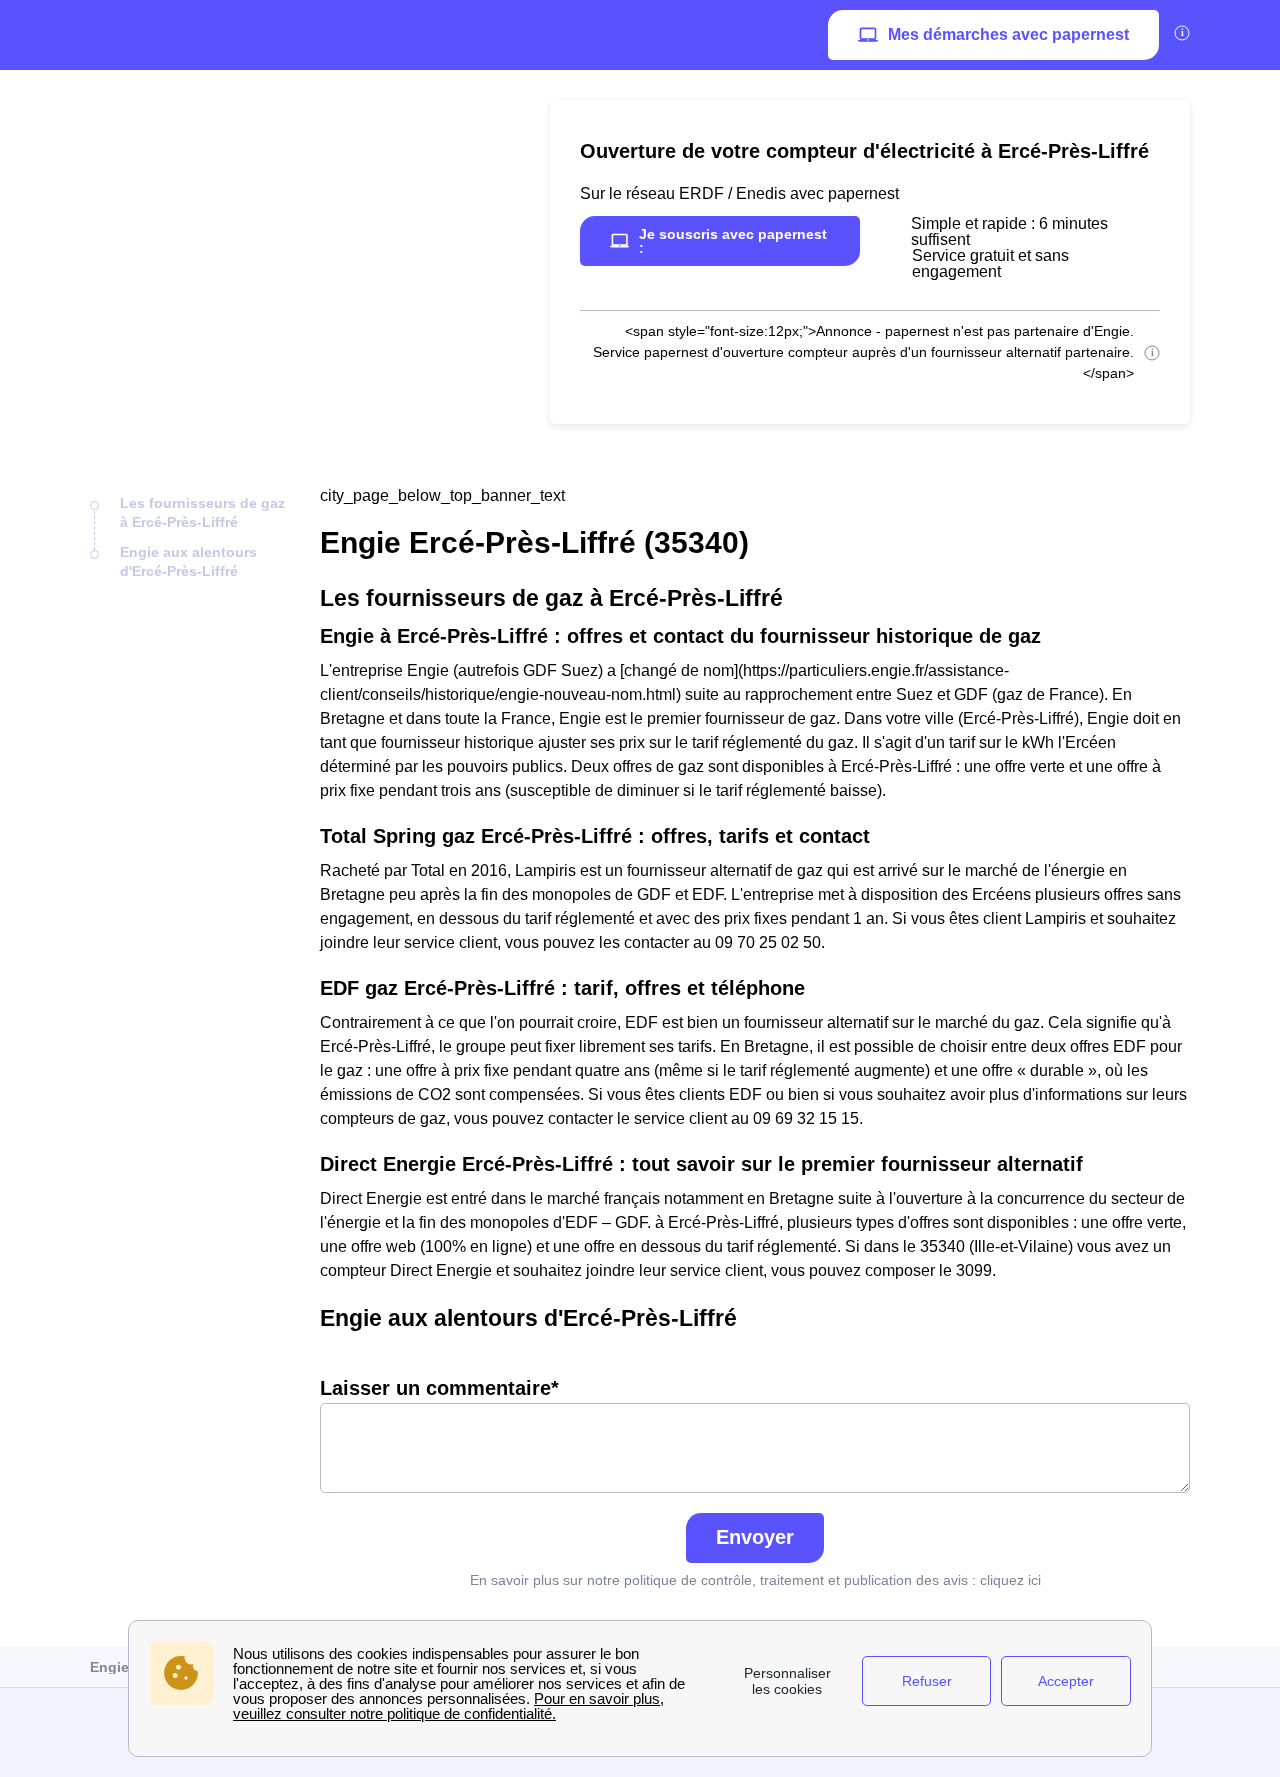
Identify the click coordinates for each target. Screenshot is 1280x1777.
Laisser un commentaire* (439, 1388)
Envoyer (755, 1537)
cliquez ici (1010, 1580)
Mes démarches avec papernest (1008, 34)
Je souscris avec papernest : (733, 241)
